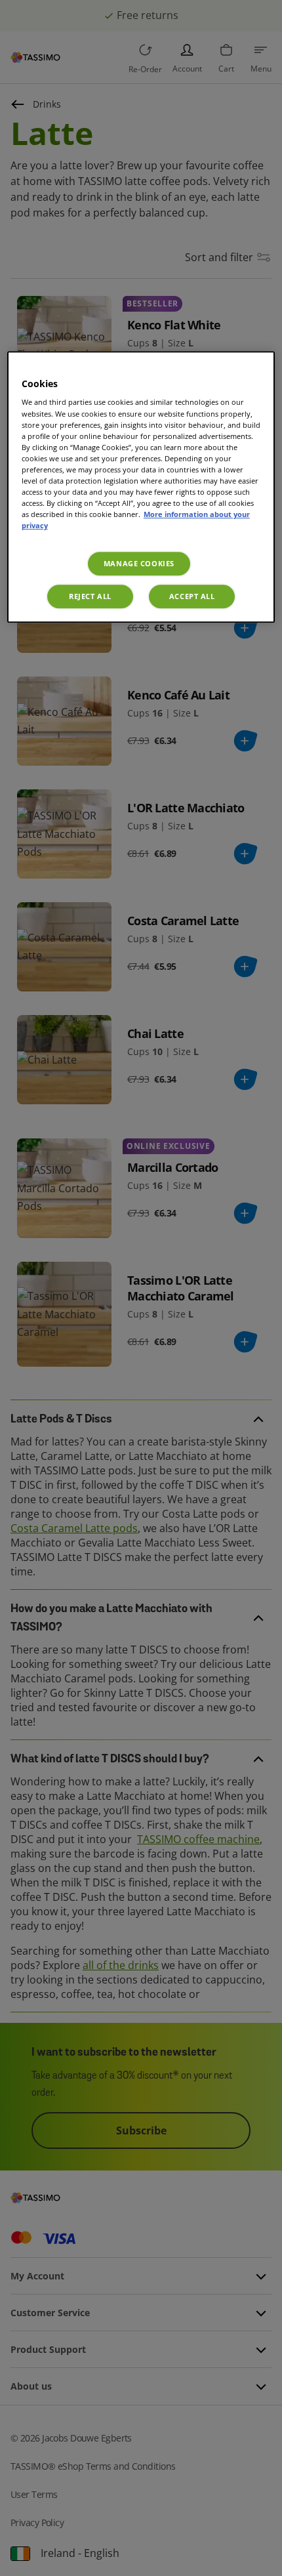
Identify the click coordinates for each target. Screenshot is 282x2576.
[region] (141, 487)
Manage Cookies (139, 563)
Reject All (90, 596)
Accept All (192, 596)
